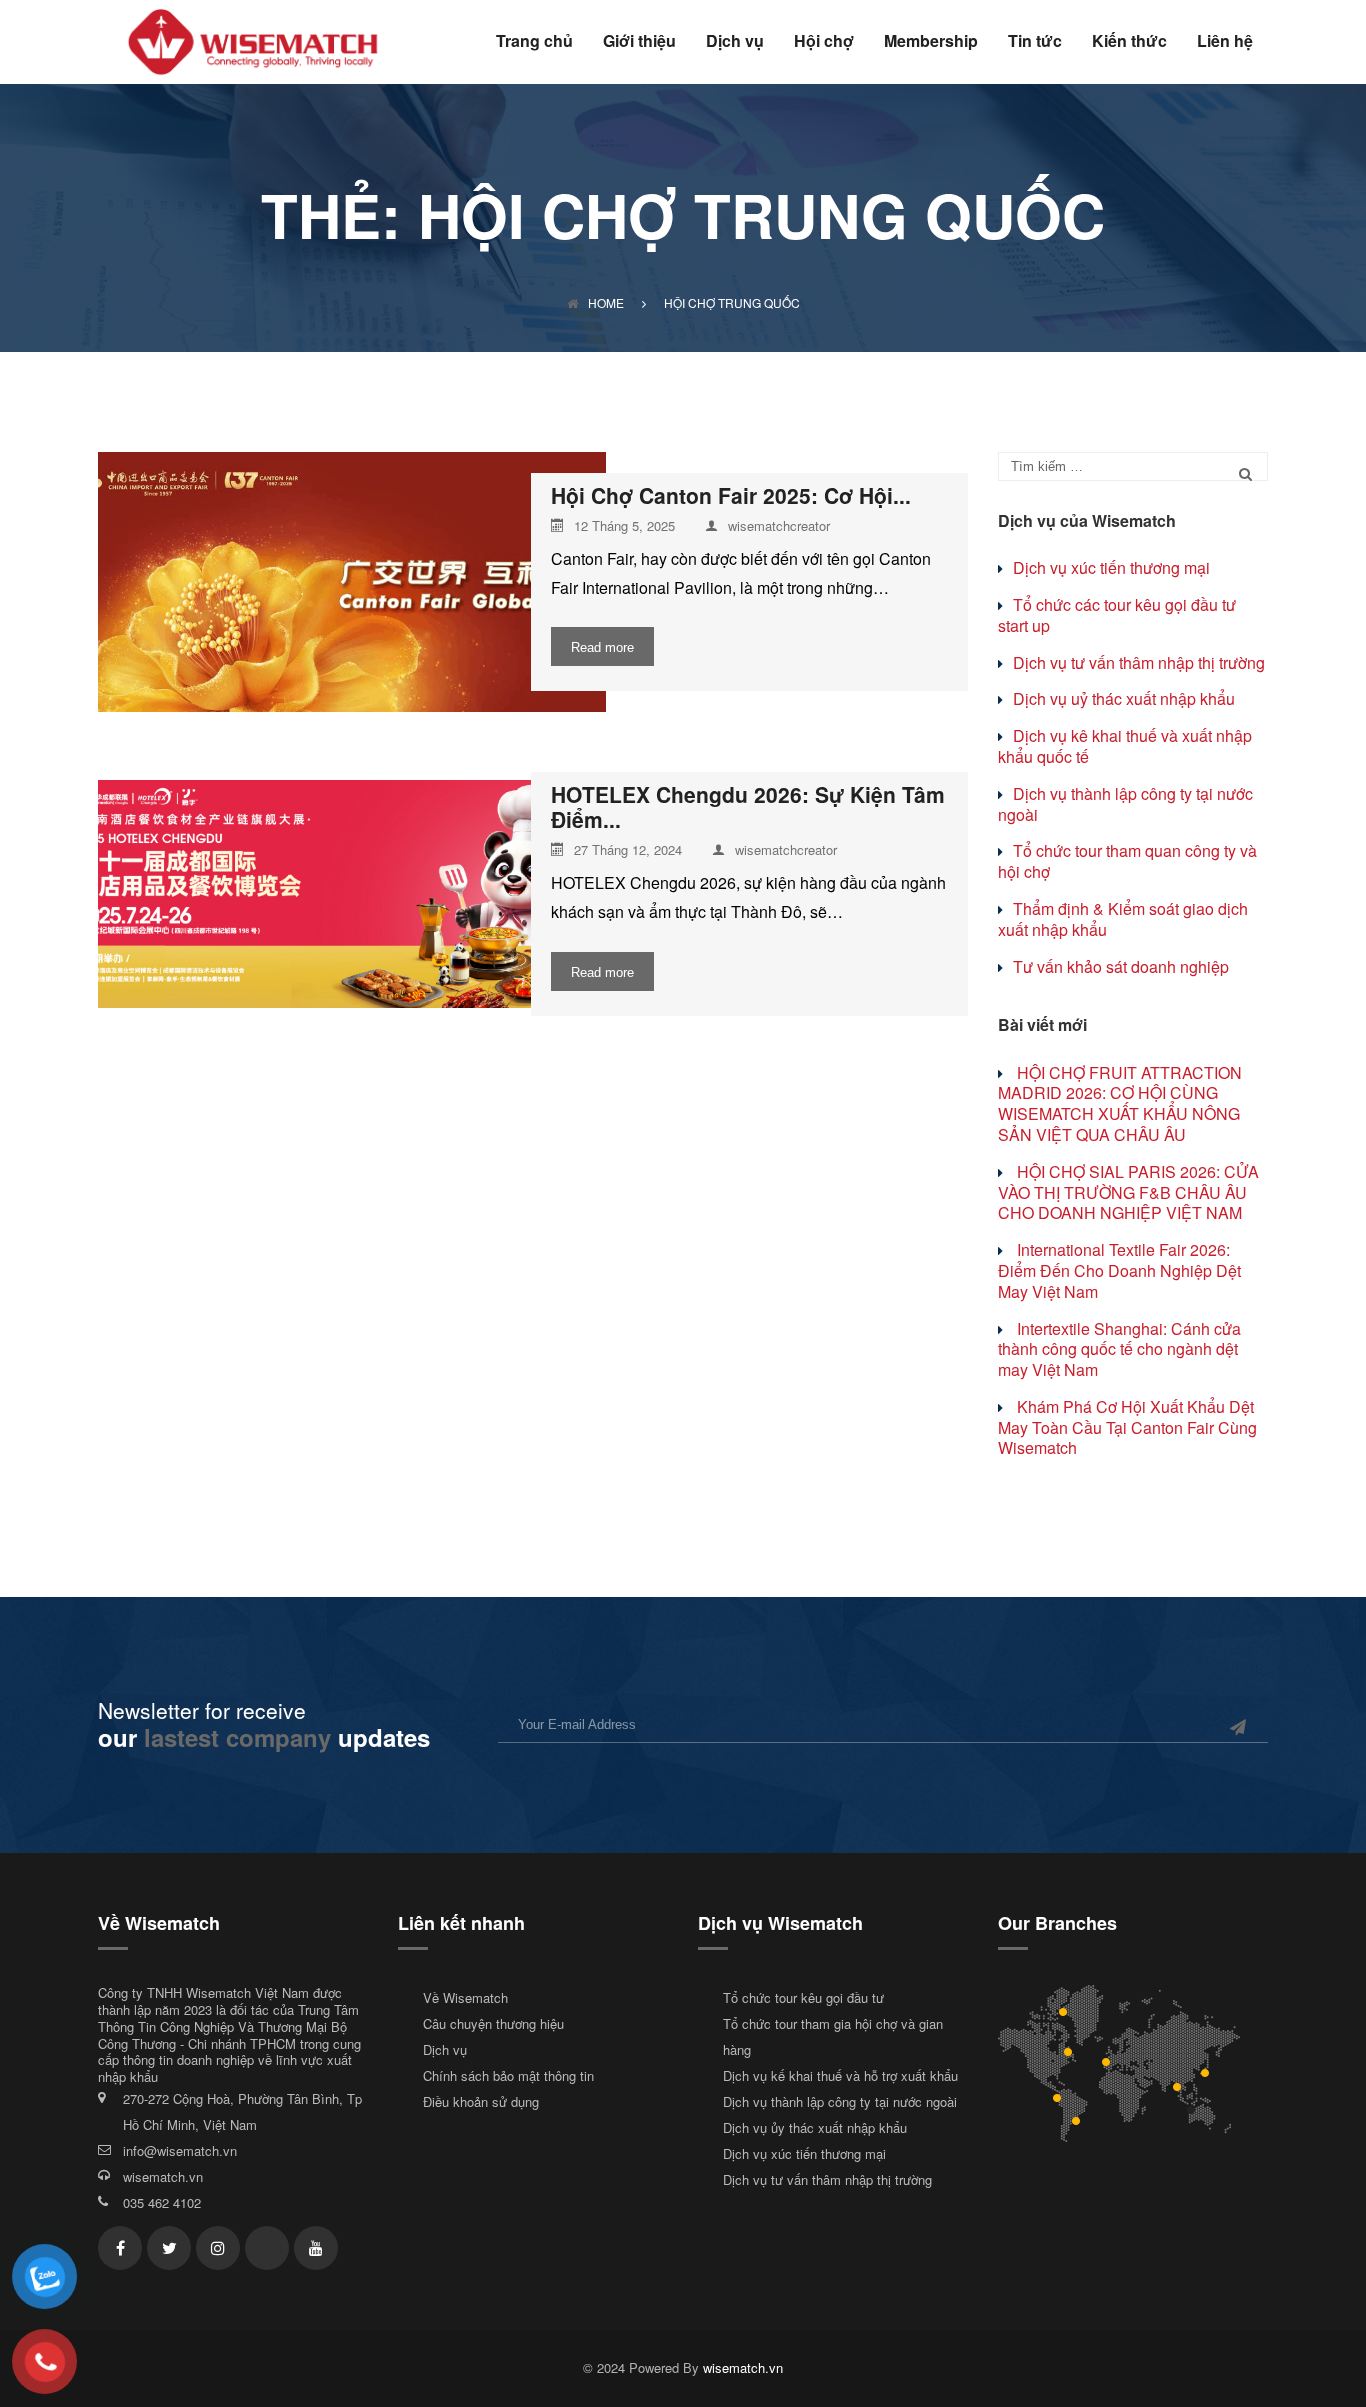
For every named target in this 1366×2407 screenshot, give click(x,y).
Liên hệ (1225, 42)
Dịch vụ (735, 42)
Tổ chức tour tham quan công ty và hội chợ (1127, 861)
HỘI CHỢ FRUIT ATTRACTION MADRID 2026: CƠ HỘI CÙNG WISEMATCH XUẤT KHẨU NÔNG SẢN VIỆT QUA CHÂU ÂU (1120, 1103)
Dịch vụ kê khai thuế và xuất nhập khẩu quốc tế (1125, 746)
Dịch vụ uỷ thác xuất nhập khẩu (1124, 698)
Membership (931, 42)
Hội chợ (824, 42)
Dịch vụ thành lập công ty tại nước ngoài (1125, 804)
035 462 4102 (162, 2202)
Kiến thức (1129, 42)
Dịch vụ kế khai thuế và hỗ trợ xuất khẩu (840, 2075)
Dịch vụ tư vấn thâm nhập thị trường (1139, 662)
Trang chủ (534, 42)
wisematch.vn (163, 2176)
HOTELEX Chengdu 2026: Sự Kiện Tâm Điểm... (748, 807)
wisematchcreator (779, 526)
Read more (602, 647)
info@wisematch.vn (180, 2150)
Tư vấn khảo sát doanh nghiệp (1121, 966)
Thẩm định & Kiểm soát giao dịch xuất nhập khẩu (1123, 919)
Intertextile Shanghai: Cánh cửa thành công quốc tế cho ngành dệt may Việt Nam (1119, 1349)
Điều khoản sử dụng (481, 2101)
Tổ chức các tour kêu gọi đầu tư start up (1117, 615)
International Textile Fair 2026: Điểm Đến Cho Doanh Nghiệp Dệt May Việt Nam (1119, 1270)
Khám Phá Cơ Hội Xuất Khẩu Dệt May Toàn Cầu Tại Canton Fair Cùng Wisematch (1127, 1427)
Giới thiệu (639, 42)
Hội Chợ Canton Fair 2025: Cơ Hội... (731, 495)
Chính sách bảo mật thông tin (508, 2075)
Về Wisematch (465, 1997)
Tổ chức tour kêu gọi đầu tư (803, 1997)
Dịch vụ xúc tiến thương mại (1111, 567)
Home (606, 302)
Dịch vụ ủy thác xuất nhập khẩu (815, 2127)
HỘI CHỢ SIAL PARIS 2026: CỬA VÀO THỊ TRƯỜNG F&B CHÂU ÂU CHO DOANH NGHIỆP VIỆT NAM (1128, 1192)
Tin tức (1035, 42)
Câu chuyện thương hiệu (493, 2023)
